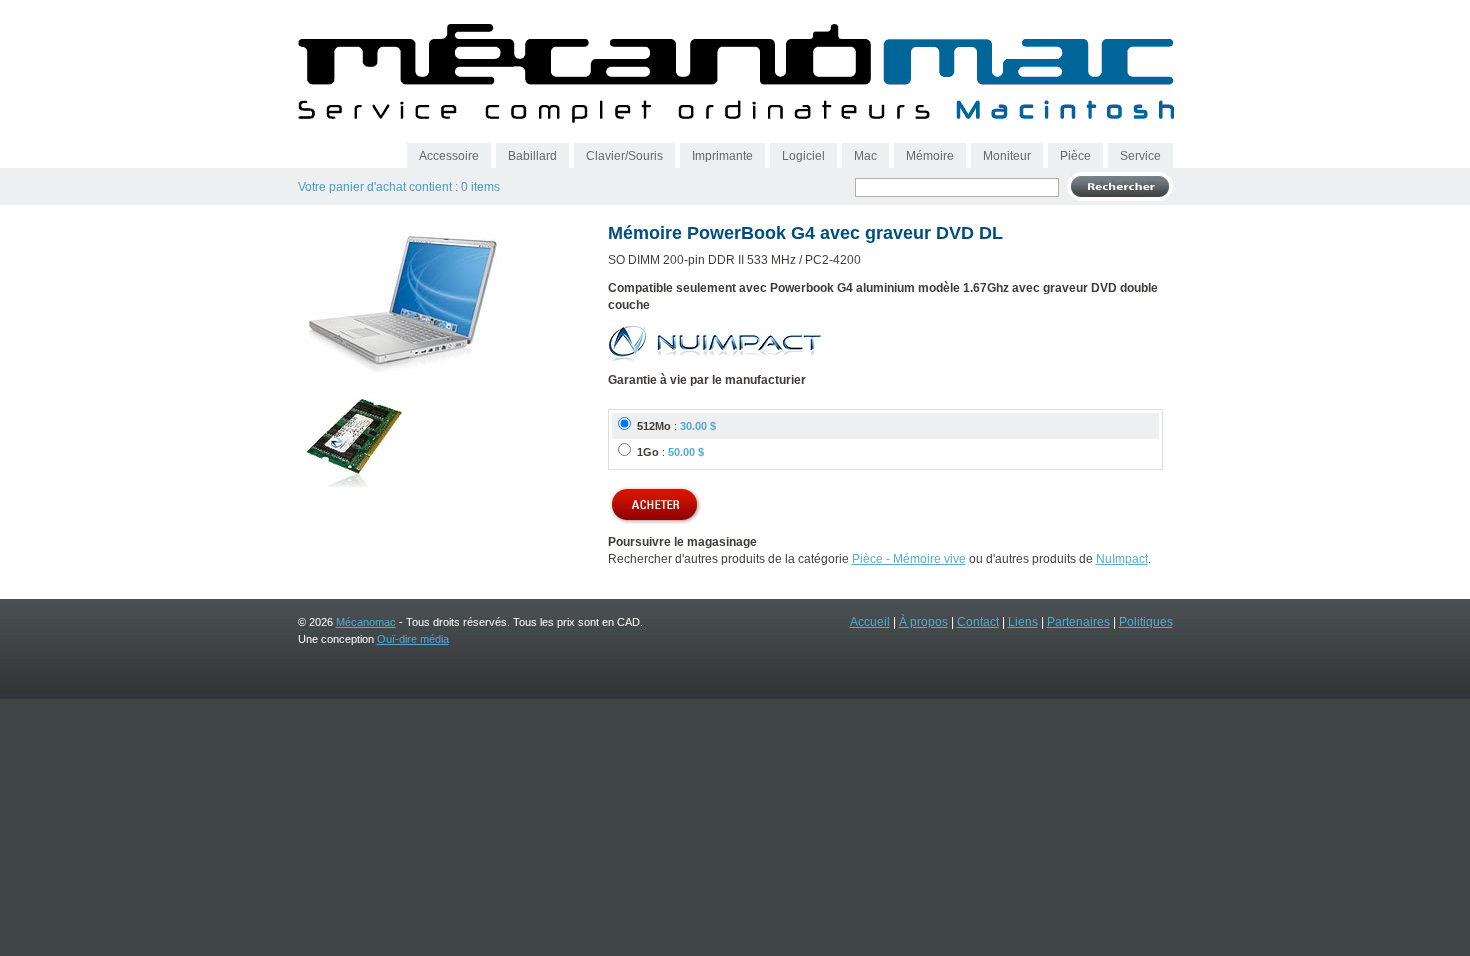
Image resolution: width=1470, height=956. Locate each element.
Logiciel (803, 156)
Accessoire (449, 156)
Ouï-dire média (413, 639)
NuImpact (1122, 559)
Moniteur (1007, 156)
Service (1140, 156)
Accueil (870, 622)
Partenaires (1078, 622)
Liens (1023, 622)
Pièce (1075, 156)
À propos (923, 622)
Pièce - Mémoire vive (909, 559)
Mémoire (930, 156)
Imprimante (722, 156)
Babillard (532, 156)
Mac (865, 156)
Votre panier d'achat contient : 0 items (399, 187)
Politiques (1146, 622)
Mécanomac (366, 622)
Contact (978, 622)
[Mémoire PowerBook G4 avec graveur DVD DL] (404, 376)
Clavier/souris (624, 156)
